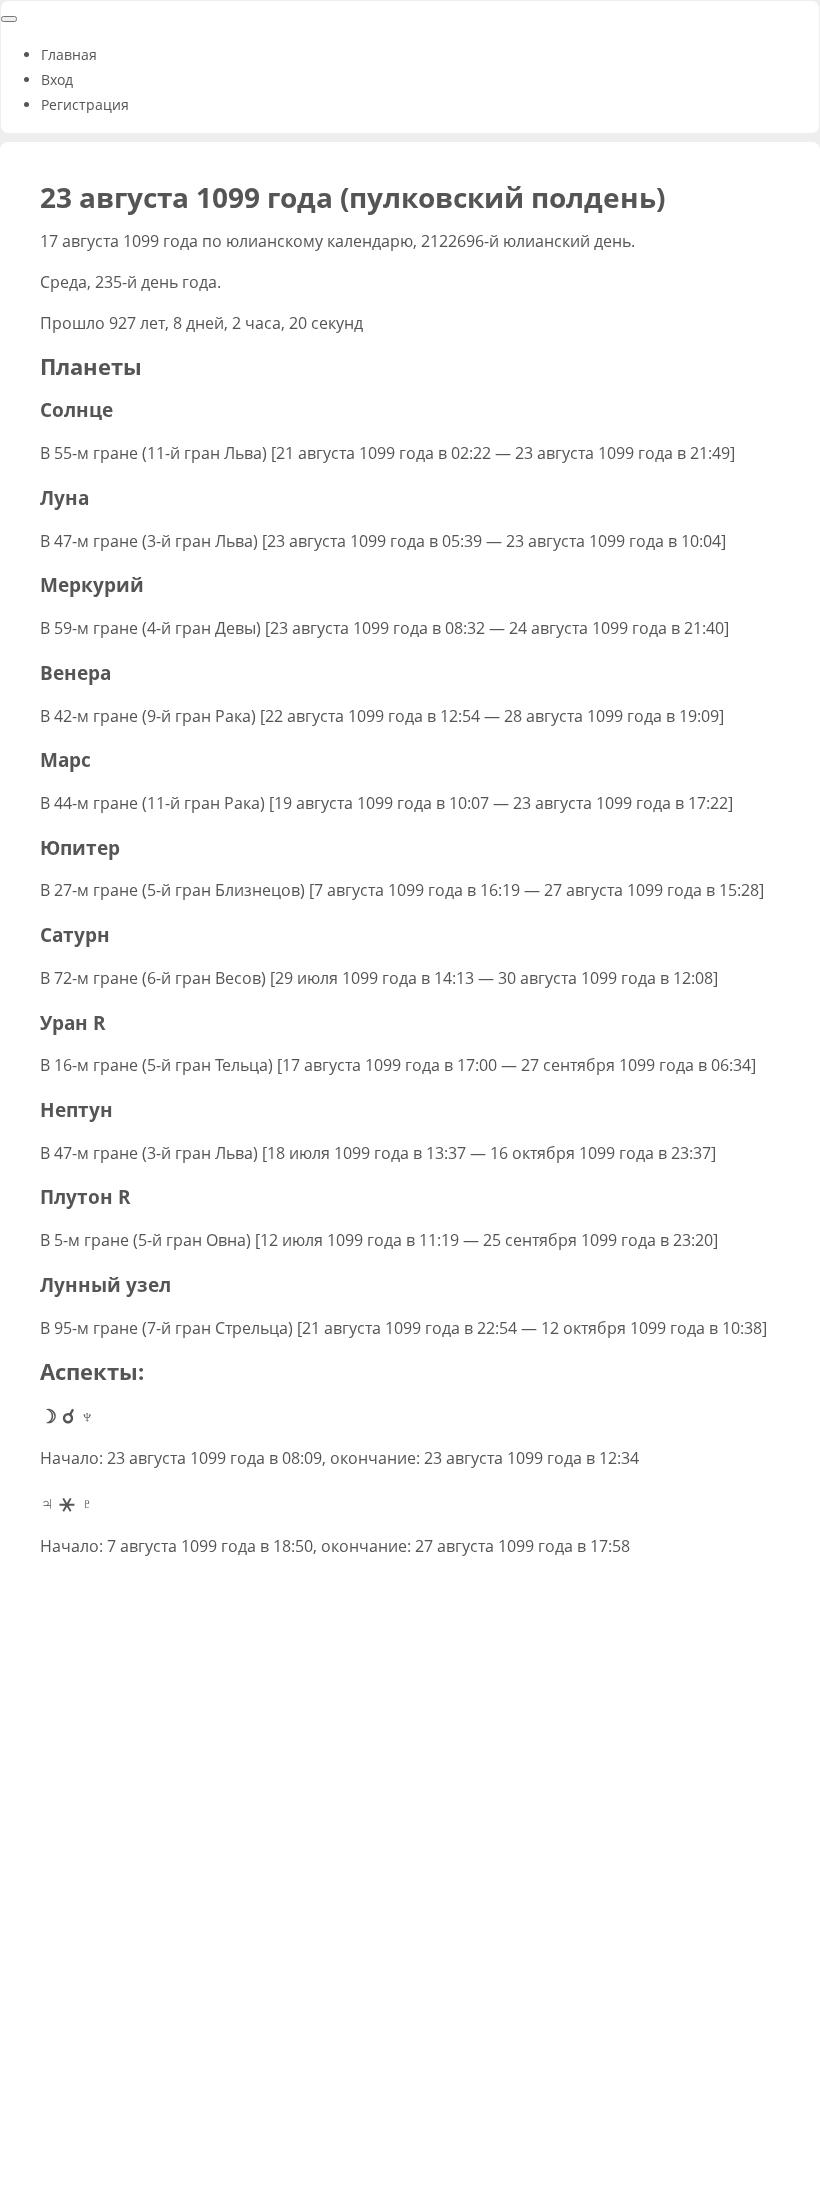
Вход (57, 79)
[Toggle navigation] (9, 19)
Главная (69, 54)
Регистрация (85, 104)
